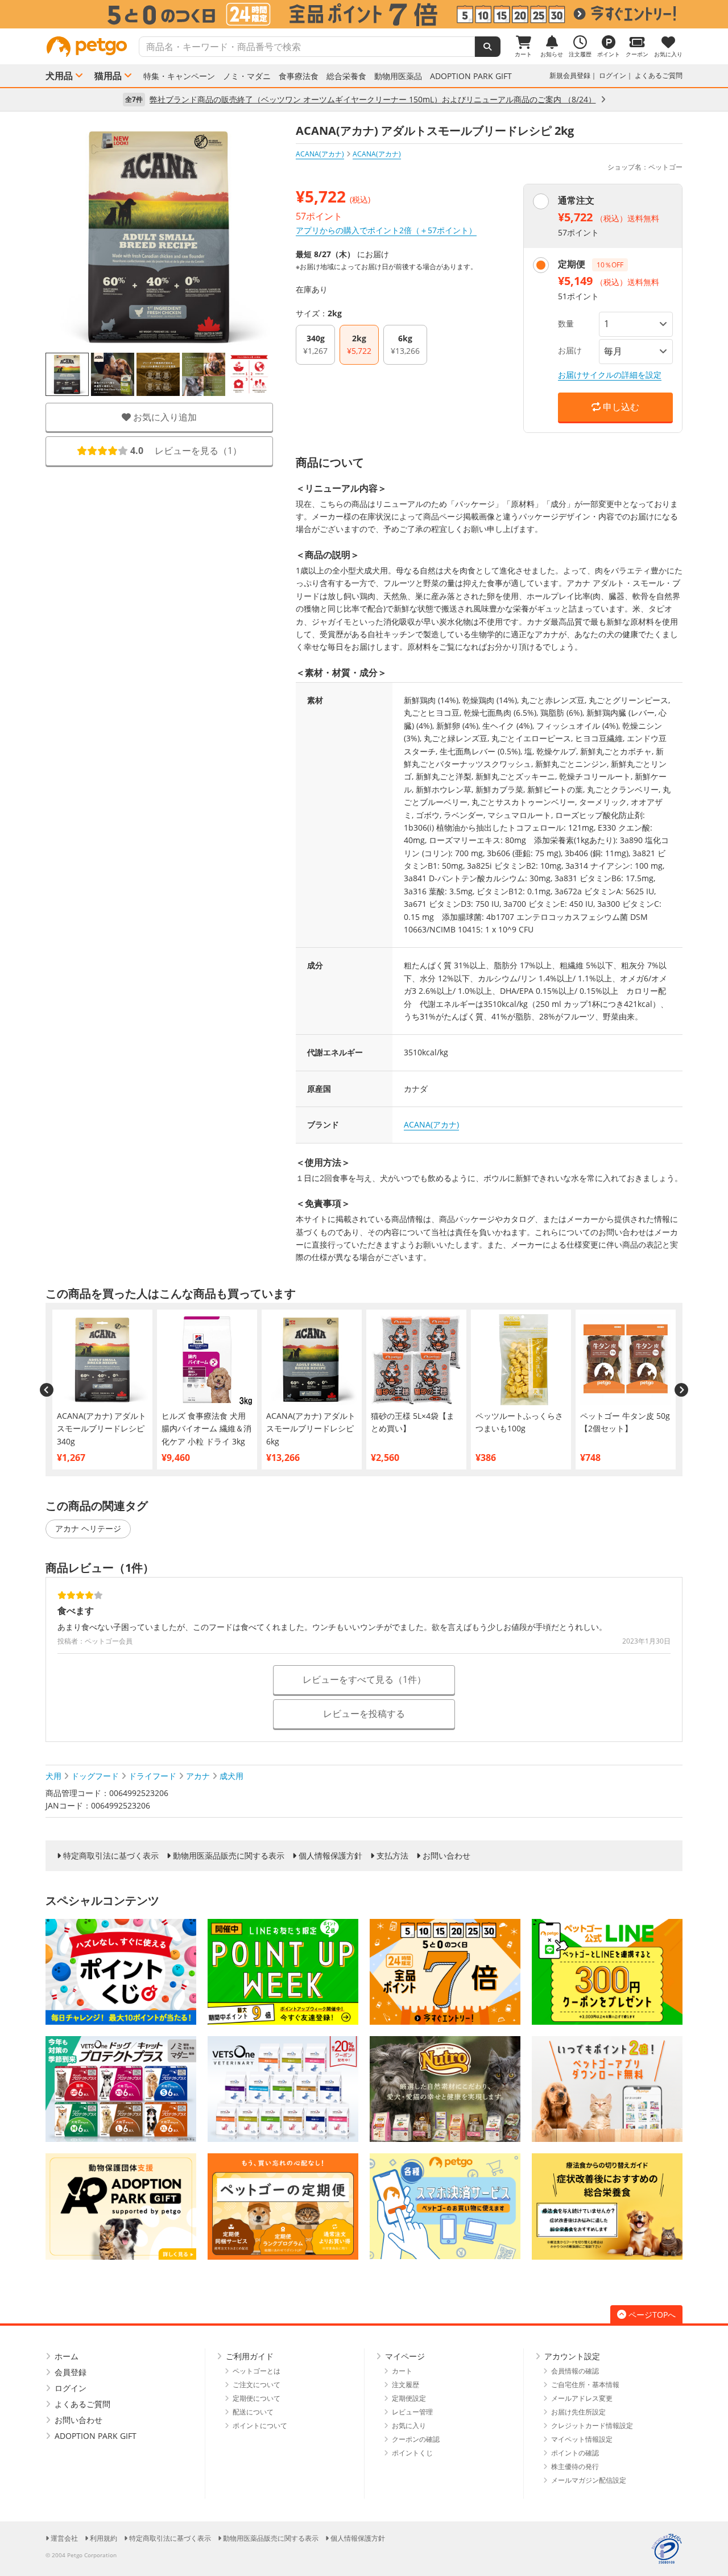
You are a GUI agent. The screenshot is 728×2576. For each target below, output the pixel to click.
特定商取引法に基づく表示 (111, 1856)
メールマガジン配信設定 (589, 2480)
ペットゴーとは (257, 2371)
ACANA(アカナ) (320, 154)
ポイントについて (260, 2426)
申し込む (620, 407)
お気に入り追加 (164, 417)
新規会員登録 (570, 75)
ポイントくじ (412, 2453)
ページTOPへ (652, 2315)
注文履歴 (406, 2385)
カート (402, 2371)
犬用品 (59, 76)
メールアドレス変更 (582, 2398)
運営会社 (64, 2538)
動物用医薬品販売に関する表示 (229, 1856)
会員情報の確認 (575, 2371)
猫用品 (108, 76)
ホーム (67, 2356)
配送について (253, 2412)
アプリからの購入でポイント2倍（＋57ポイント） (386, 230)
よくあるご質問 (659, 75)
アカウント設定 (572, 2356)
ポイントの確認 (575, 2453)
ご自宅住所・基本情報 (585, 2385)
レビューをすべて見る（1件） (364, 1679)
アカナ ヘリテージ (88, 1528)
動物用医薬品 (398, 76)
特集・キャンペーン (179, 76)
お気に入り (409, 2426)
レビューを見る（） (186, 451)
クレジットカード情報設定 (592, 2426)
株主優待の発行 (575, 2466)
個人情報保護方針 (330, 1856)
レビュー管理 (412, 2412)
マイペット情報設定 (582, 2439)
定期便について (257, 2398)
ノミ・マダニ (247, 76)
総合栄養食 (346, 76)
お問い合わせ (446, 1856)
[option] (364, 14)
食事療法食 (299, 76)
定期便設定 (409, 2398)
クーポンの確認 (416, 2439)
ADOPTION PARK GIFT (471, 76)
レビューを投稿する (364, 1714)
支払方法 (392, 1856)
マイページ (405, 2356)
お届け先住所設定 (578, 2412)
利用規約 (104, 2538)
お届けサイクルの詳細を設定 (610, 375)
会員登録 (71, 2372)
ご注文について (257, 2385)
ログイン (613, 75)
